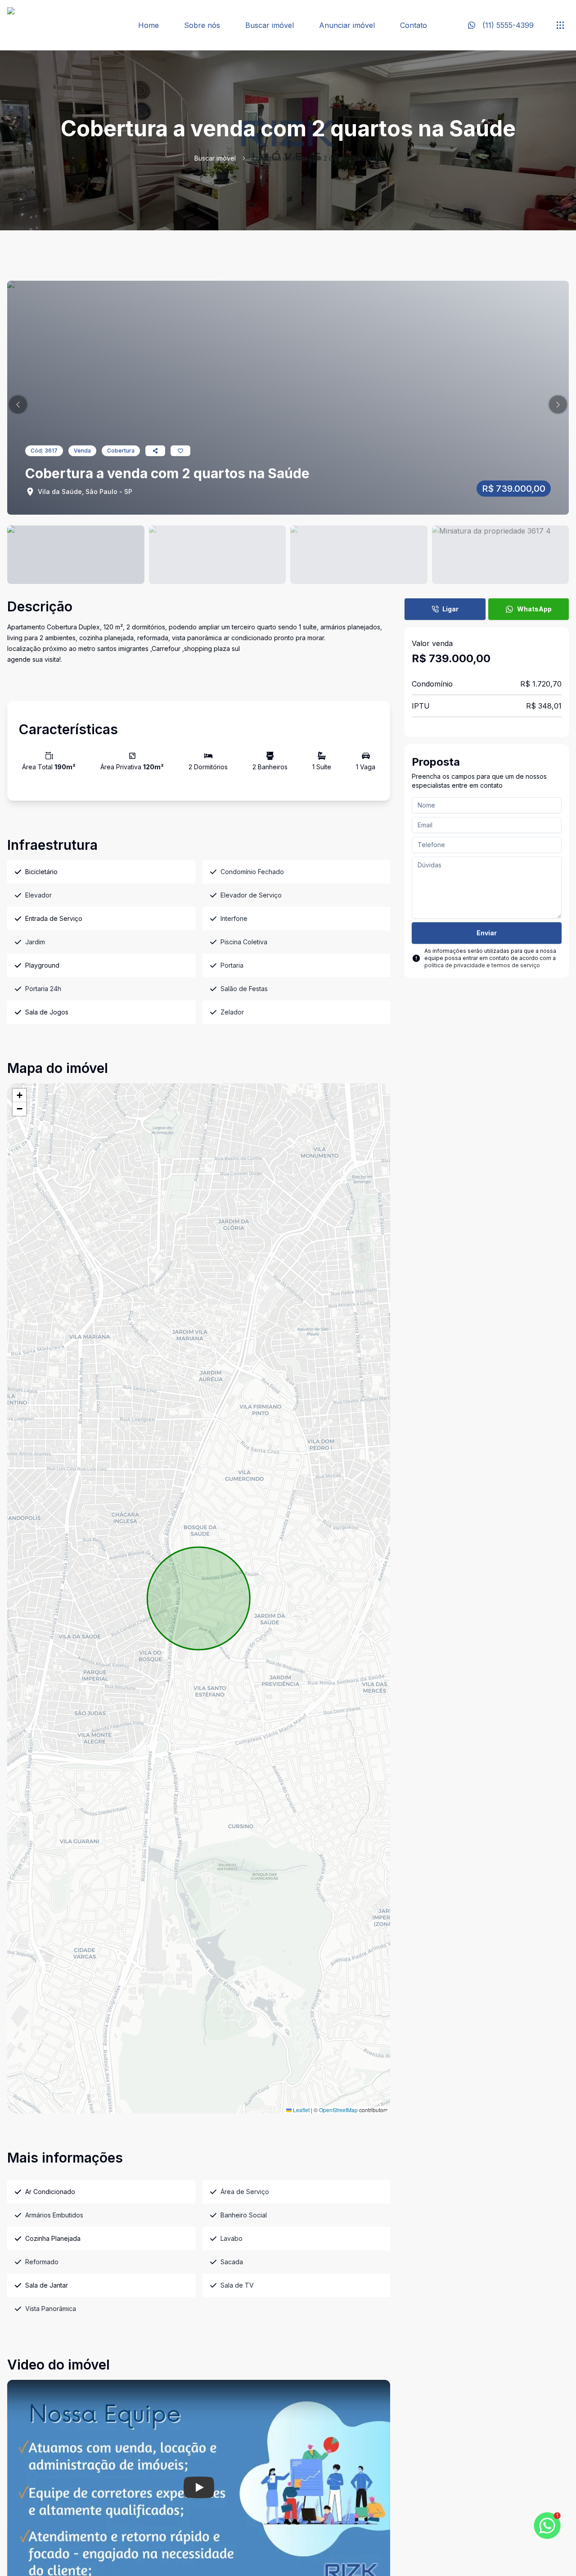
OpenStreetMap (338, 2110)
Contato (414, 25)
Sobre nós (202, 25)
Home (148, 25)
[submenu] (560, 25)
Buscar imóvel (270, 25)
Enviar (487, 933)
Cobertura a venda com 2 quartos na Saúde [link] (316, 158)
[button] (18, 404)
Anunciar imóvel (347, 25)
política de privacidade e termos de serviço (482, 965)
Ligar (450, 609)
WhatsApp (534, 609)
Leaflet (301, 2110)
